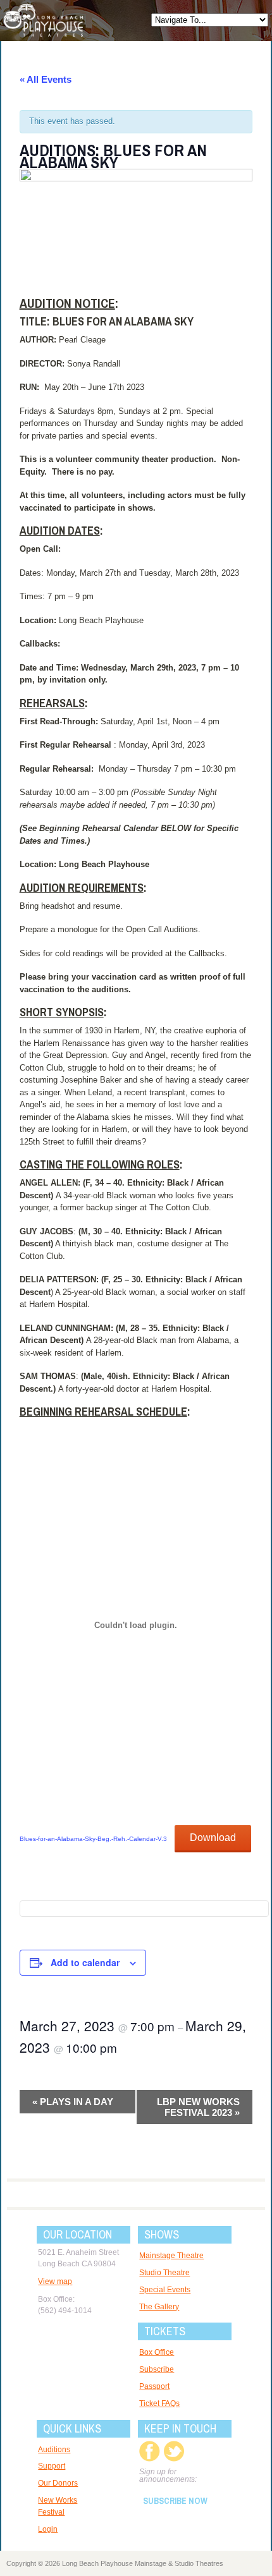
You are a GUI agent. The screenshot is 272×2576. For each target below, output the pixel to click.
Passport (154, 2386)
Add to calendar (85, 1962)
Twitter (174, 2451)
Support (52, 2466)
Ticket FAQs (159, 2403)
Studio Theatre (164, 2273)
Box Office (157, 2352)
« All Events (46, 79)
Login (48, 2529)
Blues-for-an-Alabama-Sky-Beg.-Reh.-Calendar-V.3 (93, 1839)
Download (213, 1838)
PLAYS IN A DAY (73, 2102)
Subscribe (157, 2369)
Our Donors (58, 2483)
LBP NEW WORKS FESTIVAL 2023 (198, 2107)
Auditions (54, 2450)
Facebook (150, 2451)
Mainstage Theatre (171, 2256)
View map (55, 2281)
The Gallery (159, 2307)
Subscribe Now (175, 2501)
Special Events (165, 2290)
